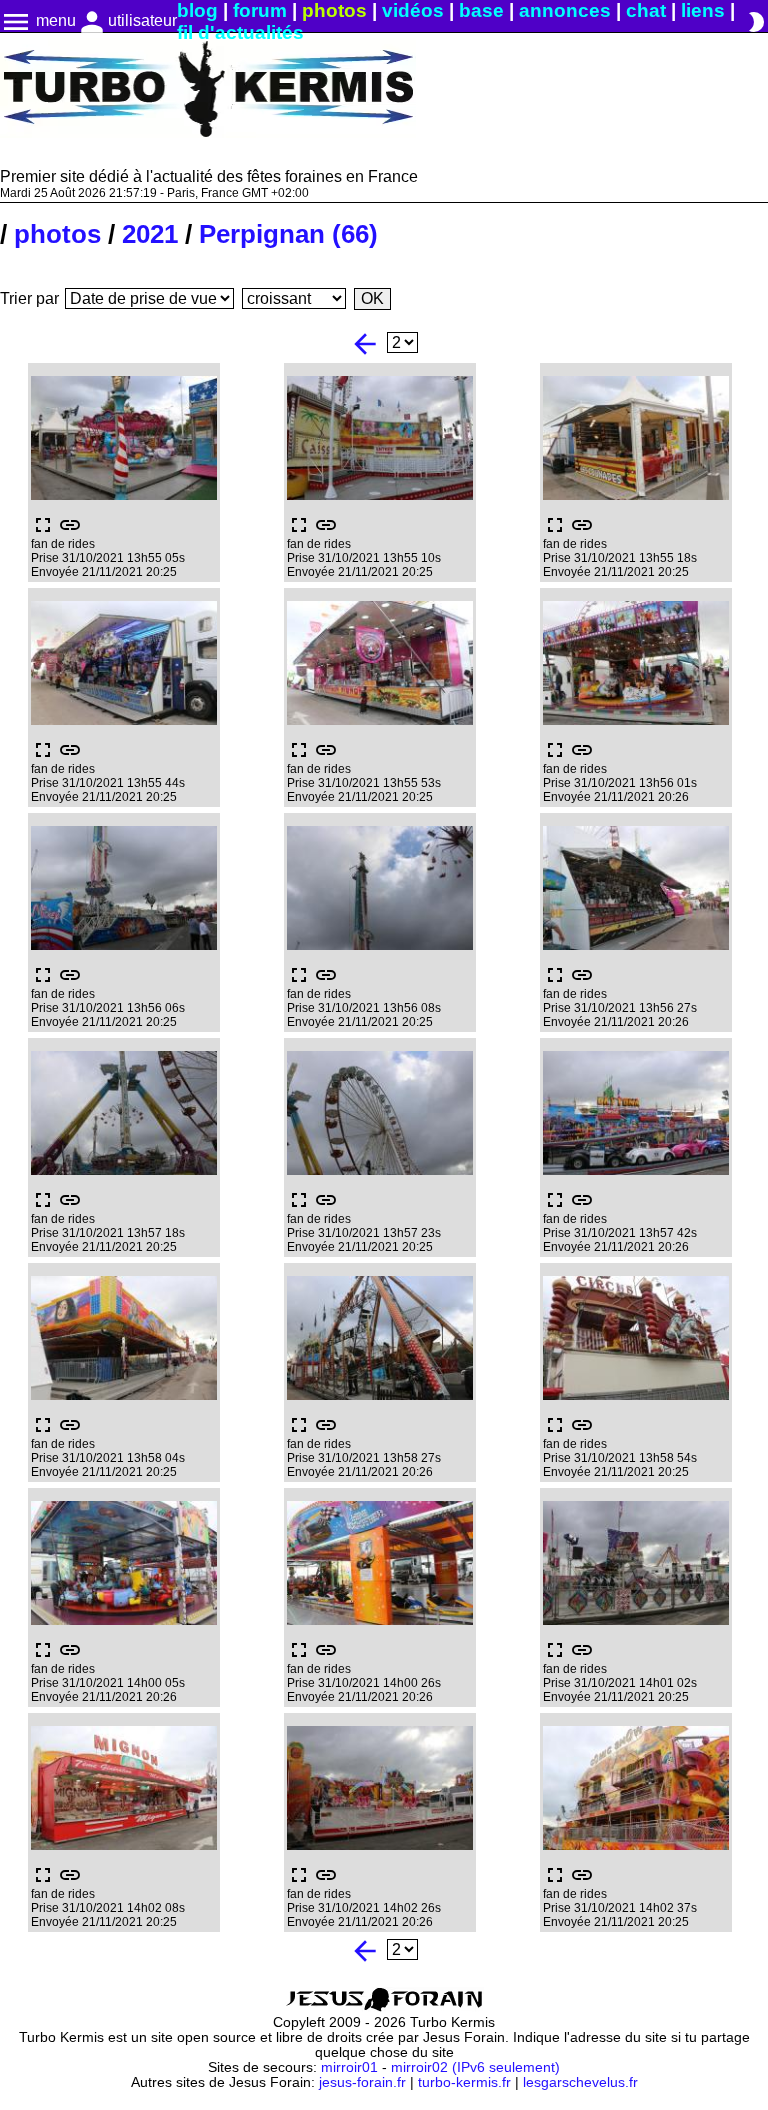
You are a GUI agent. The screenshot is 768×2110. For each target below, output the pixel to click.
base (481, 10)
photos (334, 10)
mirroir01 (349, 2067)
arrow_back (365, 344)
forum (260, 10)
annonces (565, 10)
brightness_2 (756, 22)
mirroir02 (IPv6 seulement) (475, 2067)
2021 (150, 234)
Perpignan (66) (288, 234)
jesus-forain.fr (362, 2082)
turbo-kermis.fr (464, 2082)
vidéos (413, 10)
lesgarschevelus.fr (580, 2082)
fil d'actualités (240, 32)
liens (703, 10)
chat (646, 10)
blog (197, 10)
